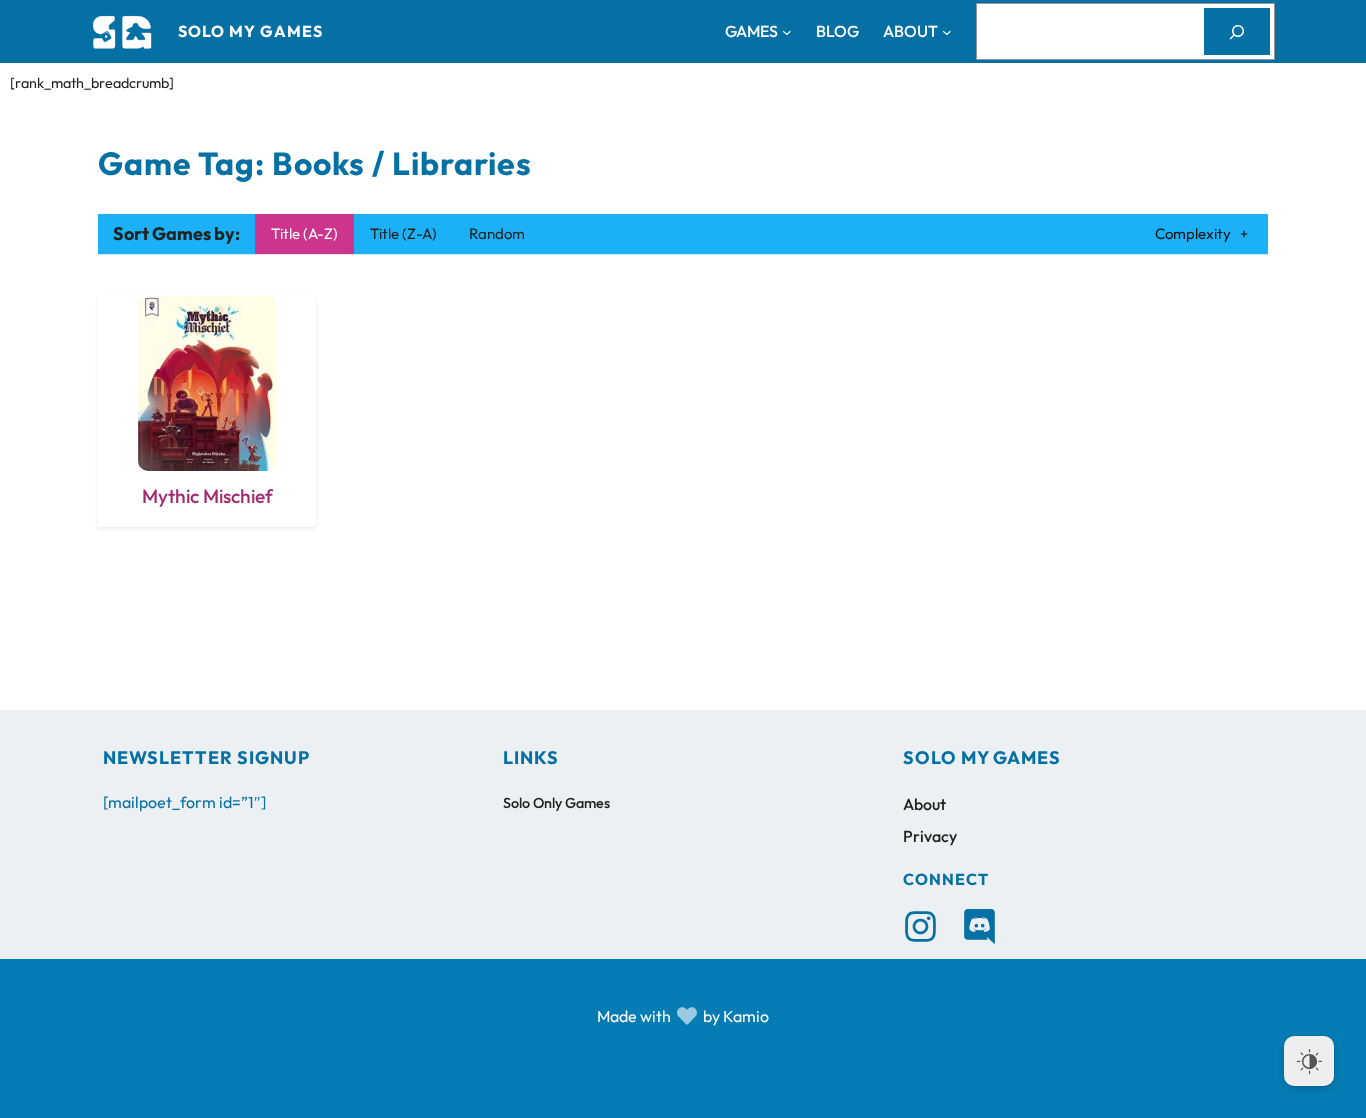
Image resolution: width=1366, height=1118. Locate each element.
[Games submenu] (787, 32)
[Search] (1237, 31)
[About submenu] (947, 32)
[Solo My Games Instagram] (920, 926)
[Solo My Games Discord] (979, 926)
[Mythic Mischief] (207, 411)
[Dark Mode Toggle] (1309, 1061)
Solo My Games (250, 31)
